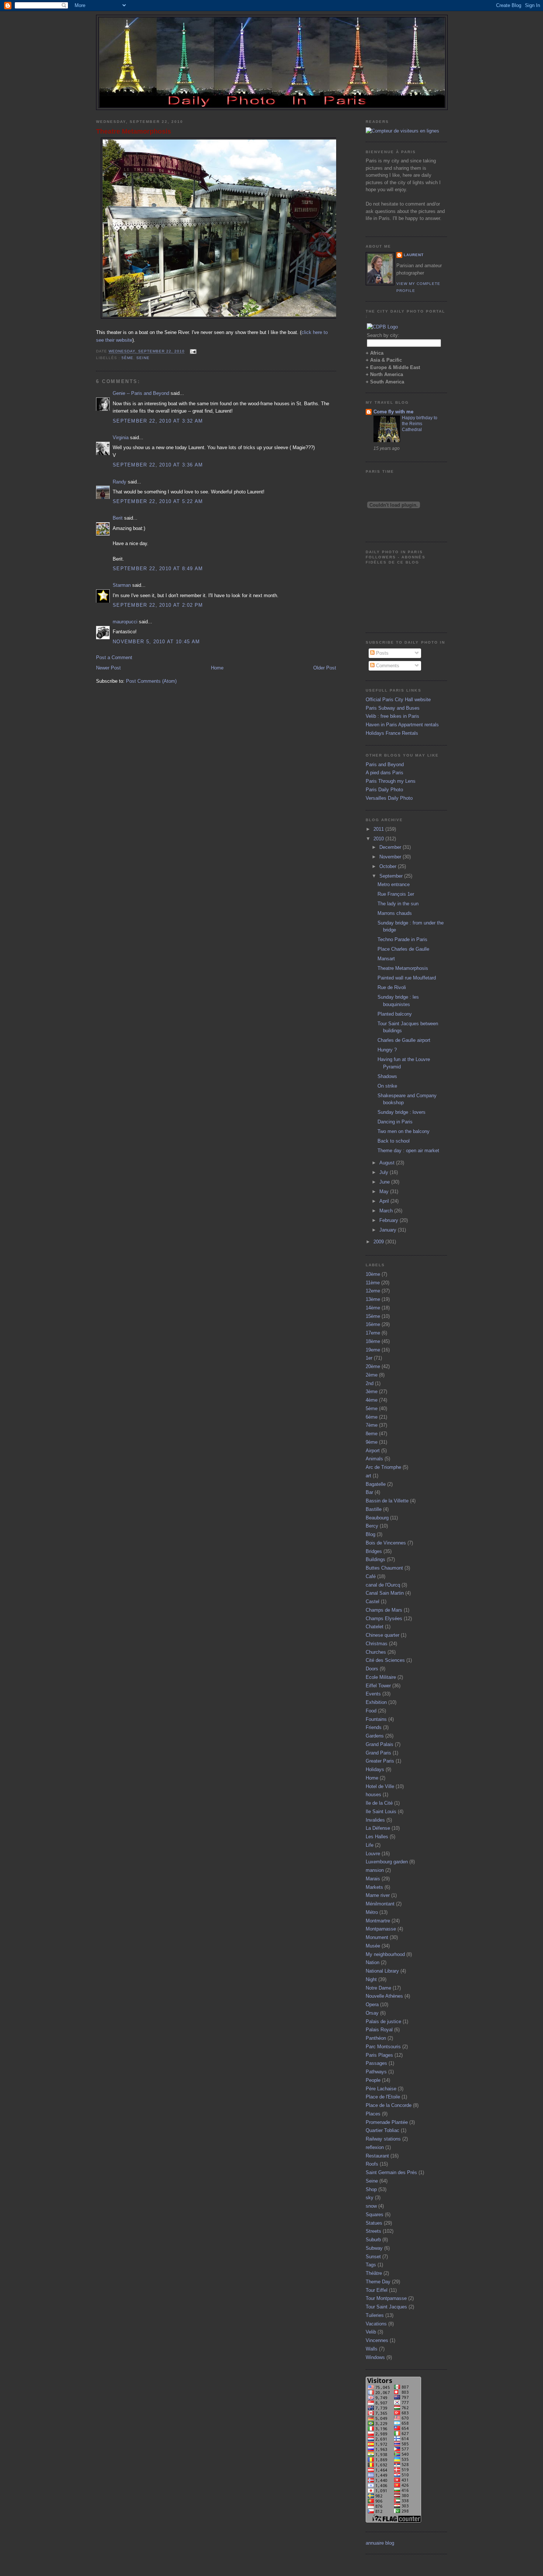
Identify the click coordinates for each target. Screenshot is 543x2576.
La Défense (378, 1828)
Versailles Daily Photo (389, 798)
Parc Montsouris (383, 2047)
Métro (372, 1912)
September (392, 876)
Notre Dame (378, 1988)
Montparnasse (381, 1929)
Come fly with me (393, 412)
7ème (372, 1425)
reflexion (375, 2147)
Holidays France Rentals (392, 733)
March (387, 1211)
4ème (372, 1400)
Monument (377, 1937)
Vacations (376, 2324)
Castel (373, 1602)
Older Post (325, 668)
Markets (374, 1887)
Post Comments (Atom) (151, 681)
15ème (373, 1316)
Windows (375, 2357)
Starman (122, 585)
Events (373, 1694)
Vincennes (377, 2340)
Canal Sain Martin (385, 1593)
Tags (371, 2265)
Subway (374, 2248)
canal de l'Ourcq (383, 1585)
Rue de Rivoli (392, 987)
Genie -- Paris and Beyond (141, 393)
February (390, 1220)
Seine (143, 358)
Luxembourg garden (387, 1862)
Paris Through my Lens (391, 781)
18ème (373, 1341)
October (389, 866)
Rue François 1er (396, 894)
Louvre (373, 1854)
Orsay (372, 2013)
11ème (373, 1283)
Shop (371, 2189)
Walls (372, 2349)
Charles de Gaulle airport (404, 1040)
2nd (370, 1383)
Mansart (386, 959)
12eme (373, 1291)
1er (369, 1358)
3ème (372, 1392)
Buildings (375, 1559)
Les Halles (377, 1837)
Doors (372, 1669)
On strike (387, 1086)
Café (371, 1576)
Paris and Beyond (385, 764)
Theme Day (378, 2282)
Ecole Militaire (381, 1677)
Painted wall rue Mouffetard (407, 978)
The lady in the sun (398, 904)
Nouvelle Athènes (384, 1996)
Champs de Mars (384, 1610)
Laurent (414, 255)
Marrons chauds (395, 913)
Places (373, 2114)
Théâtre (374, 2273)
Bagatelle (376, 1484)
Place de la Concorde (389, 2105)
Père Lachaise (381, 2089)
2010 (379, 839)
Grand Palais (380, 1744)
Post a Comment (114, 657)
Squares (375, 2215)
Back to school (394, 1141)
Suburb (373, 2240)
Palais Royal (379, 2030)
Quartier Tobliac (383, 2130)
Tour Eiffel (377, 2290)
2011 (379, 829)
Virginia (121, 438)
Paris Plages (379, 2055)
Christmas (377, 1644)
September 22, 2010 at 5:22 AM (158, 501)
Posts (382, 653)
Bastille (374, 1509)
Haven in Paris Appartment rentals (402, 725)
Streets (373, 2231)
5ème (127, 358)
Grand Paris (378, 1753)
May (385, 1191)
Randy (119, 482)
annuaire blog (380, 2543)
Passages (376, 2063)
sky (370, 2198)
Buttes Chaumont (384, 1568)
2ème (372, 1375)
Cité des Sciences (385, 1660)
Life (370, 1845)
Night (371, 1979)
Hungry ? (387, 1050)
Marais (373, 1879)
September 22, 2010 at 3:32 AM (158, 421)
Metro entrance (394, 884)
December (391, 847)
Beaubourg (377, 1518)
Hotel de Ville (380, 1786)
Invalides (375, 1820)
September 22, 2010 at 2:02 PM (158, 605)
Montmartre (378, 1921)
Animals (374, 1459)
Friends (374, 1727)
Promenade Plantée (387, 2122)
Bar (369, 1492)
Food (371, 1711)
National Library (382, 1971)
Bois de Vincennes (386, 1543)
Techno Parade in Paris (402, 939)
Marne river (378, 1895)
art (368, 1476)
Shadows (387, 1076)
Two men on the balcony (404, 1131)
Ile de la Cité (379, 1803)
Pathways (376, 2072)
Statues (374, 2223)
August (388, 1163)
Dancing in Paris (395, 1122)
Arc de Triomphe (383, 1467)
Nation (373, 1962)
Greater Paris (380, 1761)
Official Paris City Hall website (398, 700)
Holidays (375, 1769)
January (389, 1230)
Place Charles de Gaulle (403, 949)
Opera (372, 2005)
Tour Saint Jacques (386, 2307)
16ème (373, 1324)
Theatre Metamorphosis (134, 131)
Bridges (374, 1551)
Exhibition (376, 1702)
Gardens (375, 1736)
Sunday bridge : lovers (402, 1112)
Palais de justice (383, 2021)
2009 (379, 1242)
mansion (375, 1870)
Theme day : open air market (408, 1151)
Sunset (373, 2257)
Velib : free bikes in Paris (392, 716)
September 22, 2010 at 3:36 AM (158, 465)
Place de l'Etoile (383, 2097)
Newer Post (108, 668)
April (385, 1201)
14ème (373, 1308)
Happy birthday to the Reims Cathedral (420, 424)
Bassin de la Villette (387, 1501)
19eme (373, 1350)
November (391, 857)
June (385, 1182)
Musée (373, 1946)
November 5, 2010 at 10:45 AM (156, 642)
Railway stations (383, 2139)
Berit (118, 518)
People (373, 2080)
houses (373, 1795)
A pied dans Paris (385, 773)
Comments (387, 666)
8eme (372, 1434)
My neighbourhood (385, 1954)
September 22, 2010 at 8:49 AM (158, 569)
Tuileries (375, 2315)
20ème (373, 1366)
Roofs (372, 2164)
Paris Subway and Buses (393, 708)
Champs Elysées (384, 1618)
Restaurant (377, 2156)
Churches (376, 1652)
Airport (373, 1451)
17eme (373, 1333)
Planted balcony (395, 1014)
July (385, 1172)
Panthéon (376, 2038)
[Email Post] (192, 352)
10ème (373, 1274)
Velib (371, 2332)
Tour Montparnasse (386, 2298)
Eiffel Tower (378, 1686)
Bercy (372, 1526)
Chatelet (375, 1627)
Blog (370, 1534)
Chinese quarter (383, 1635)
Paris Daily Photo (384, 790)
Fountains (376, 1719)
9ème (372, 1442)
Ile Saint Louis (381, 1812)
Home (217, 668)
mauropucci (125, 622)
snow (371, 2206)
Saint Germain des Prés (391, 2172)
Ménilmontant (380, 1904)
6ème (372, 1417)
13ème (373, 1299)
